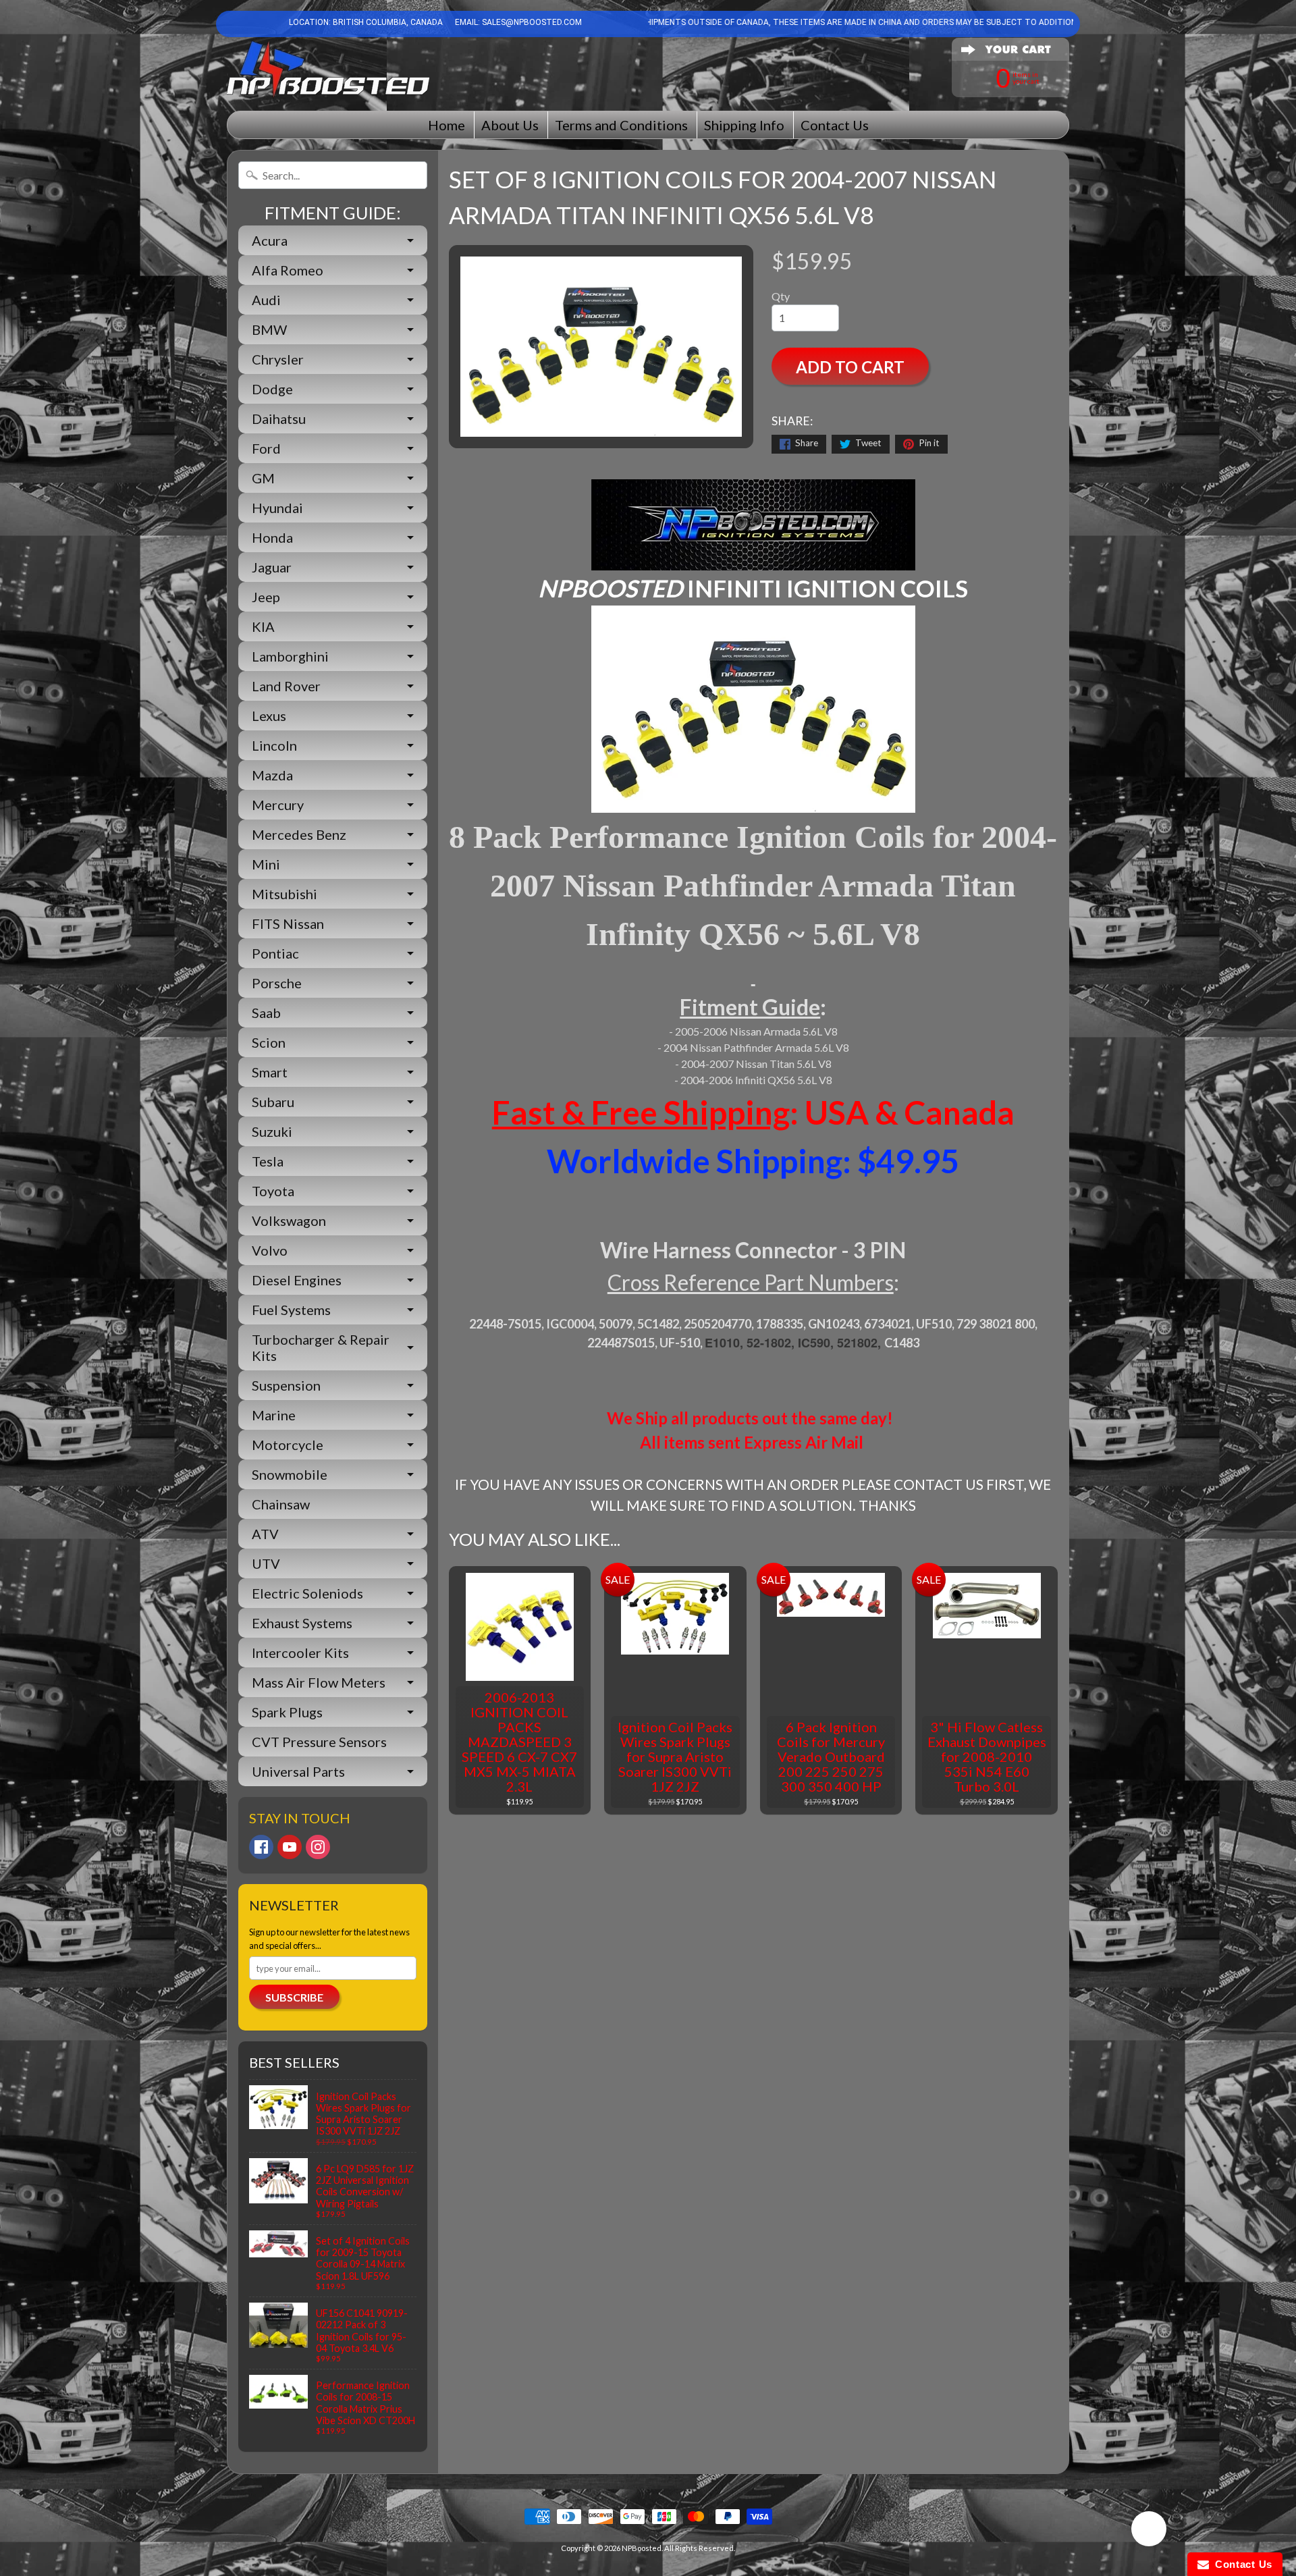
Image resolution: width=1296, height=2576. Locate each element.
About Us (510, 125)
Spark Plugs (287, 1712)
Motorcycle (288, 1445)
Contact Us (835, 125)
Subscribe (294, 1997)
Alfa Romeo (288, 270)
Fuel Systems (291, 1310)
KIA (263, 626)
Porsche (277, 983)
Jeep (266, 597)
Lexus (269, 716)
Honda (272, 537)
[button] (1149, 2531)
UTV (266, 1563)
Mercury (278, 805)
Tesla (268, 1161)
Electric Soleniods (307, 1593)
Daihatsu (279, 419)
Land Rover (286, 686)
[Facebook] (261, 1847)
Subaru (273, 1102)
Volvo (270, 1250)
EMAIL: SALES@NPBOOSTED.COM (517, 22)
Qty (781, 296)
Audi (266, 300)
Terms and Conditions (621, 125)
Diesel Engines (297, 1280)
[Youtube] (290, 1847)
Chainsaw (281, 1504)
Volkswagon (289, 1220)
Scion (269, 1042)
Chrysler (278, 359)
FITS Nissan (288, 923)
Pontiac (275, 953)
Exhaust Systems (302, 1623)
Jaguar (272, 567)
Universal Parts (298, 1771)
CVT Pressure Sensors (319, 1742)
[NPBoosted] (328, 69)
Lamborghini (290, 656)
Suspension (286, 1385)
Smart (270, 1072)
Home (447, 125)
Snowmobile (290, 1474)
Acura (270, 240)
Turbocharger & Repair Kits (321, 1347)
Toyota (273, 1191)
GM (263, 478)
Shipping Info (744, 125)
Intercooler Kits (300, 1653)
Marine (274, 1415)
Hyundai (277, 508)
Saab (266, 1013)
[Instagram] (318, 1847)
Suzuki (272, 1131)
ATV (265, 1534)
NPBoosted (642, 2548)
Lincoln (274, 745)
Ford (266, 448)
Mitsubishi (285, 894)
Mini (266, 864)
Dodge (272, 389)
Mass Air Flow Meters (319, 1682)
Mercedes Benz (299, 834)
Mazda (272, 775)
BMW (269, 329)
